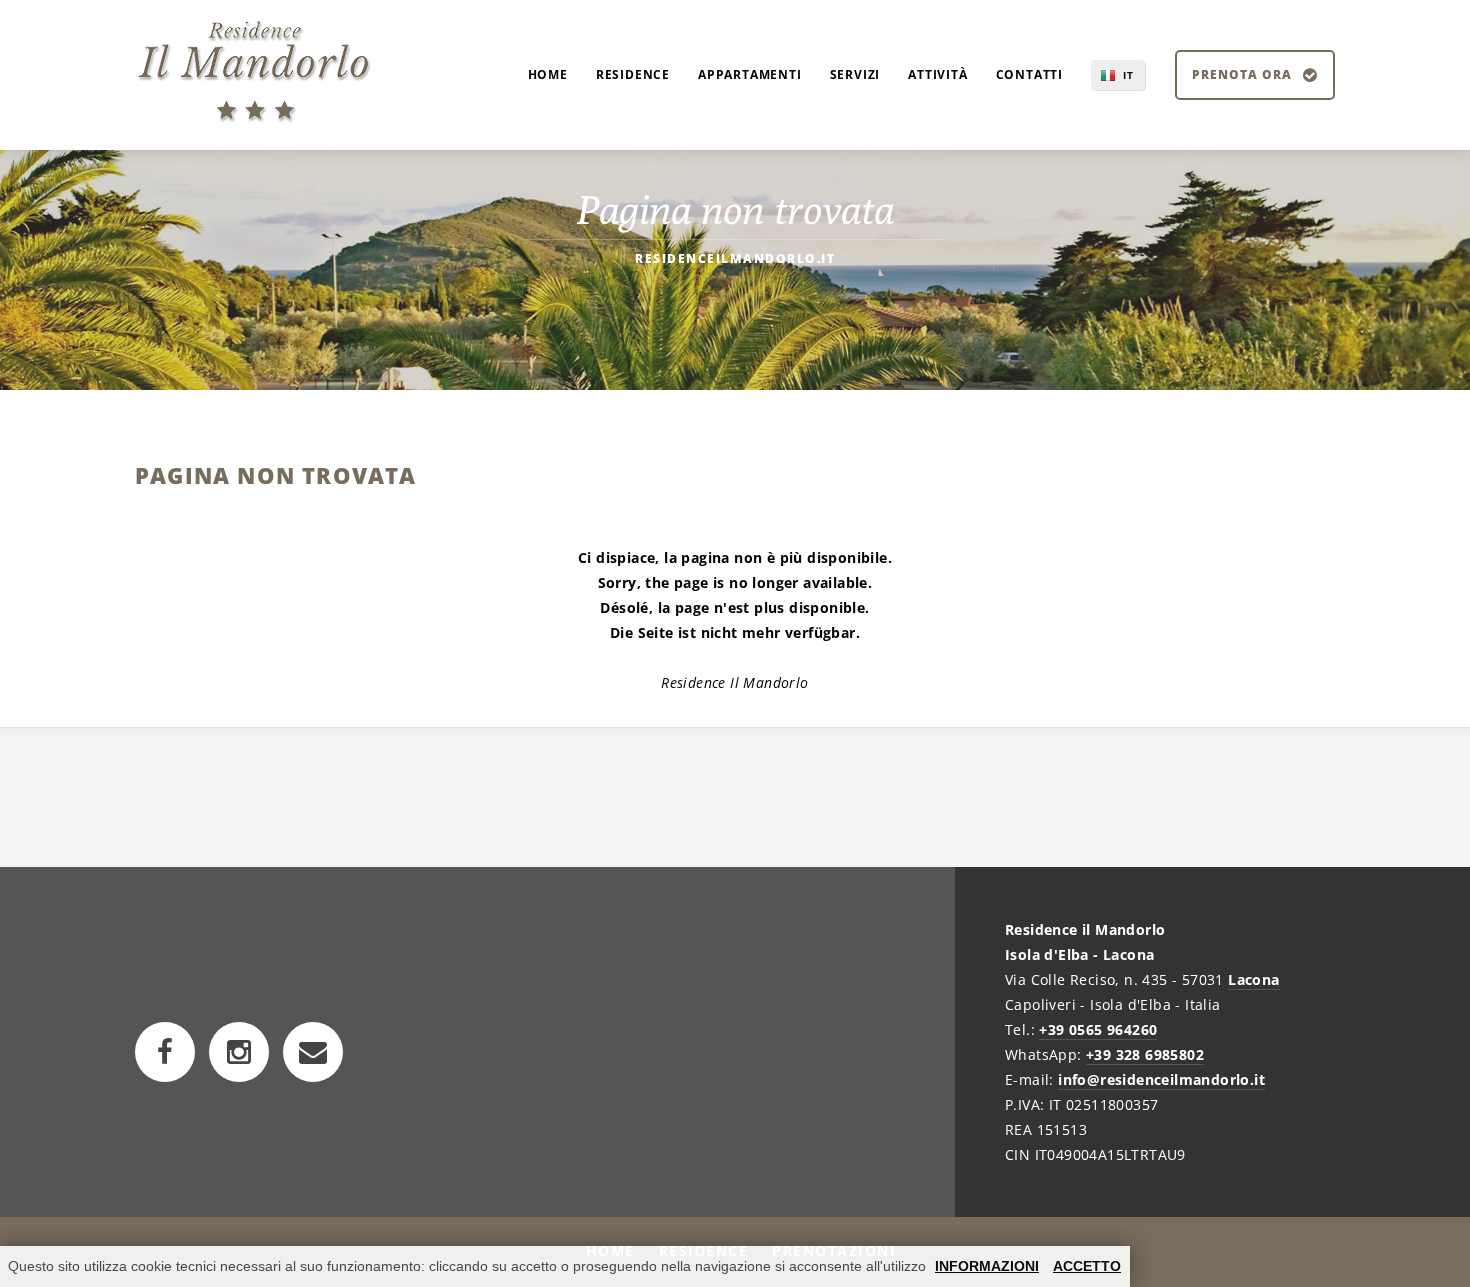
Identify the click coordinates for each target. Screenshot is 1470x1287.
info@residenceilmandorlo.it (1161, 1079)
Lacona (1253, 979)
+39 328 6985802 (1145, 1054)
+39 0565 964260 (1098, 1029)
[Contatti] (313, 1052)
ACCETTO (1087, 1266)
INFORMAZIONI (987, 1266)
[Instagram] (239, 1052)
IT (1128, 75)
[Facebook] (165, 1052)
